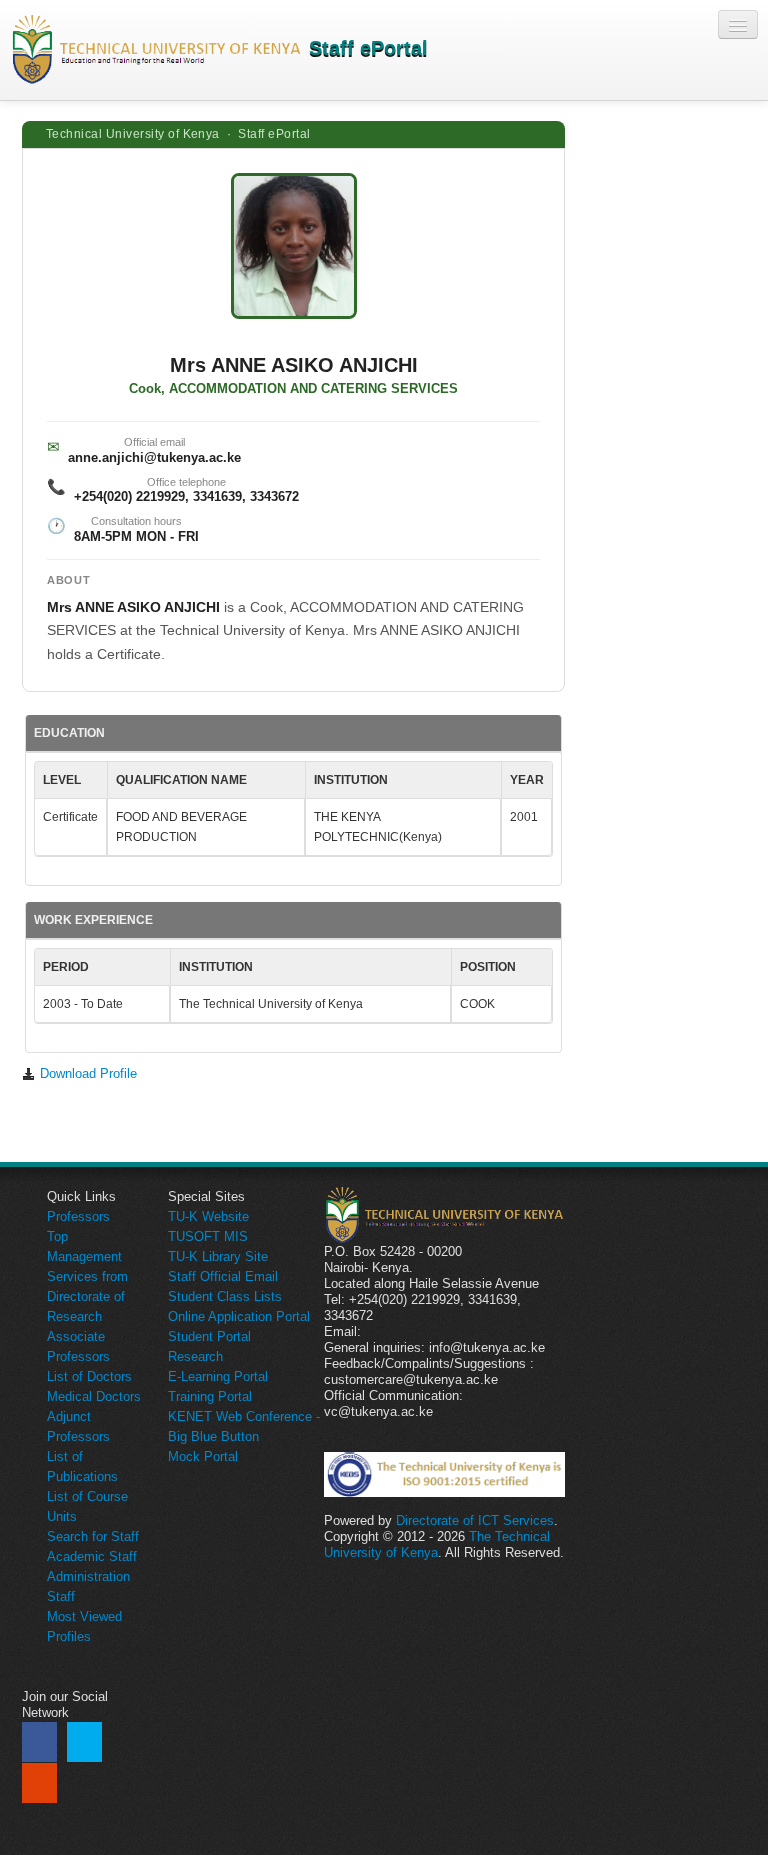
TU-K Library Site (218, 1256)
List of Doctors (89, 1376)
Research (195, 1356)
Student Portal (209, 1336)
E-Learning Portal (218, 1376)
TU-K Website (208, 1216)
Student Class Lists (225, 1296)
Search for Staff (93, 1536)
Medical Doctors (94, 1396)
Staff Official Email (223, 1276)
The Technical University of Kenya (437, 1544)
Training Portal (210, 1396)
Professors (78, 1216)
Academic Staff (92, 1556)
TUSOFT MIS (208, 1236)
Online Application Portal (239, 1316)
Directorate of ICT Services (475, 1520)
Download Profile (86, 1073)
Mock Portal (203, 1456)
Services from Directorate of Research (87, 1296)
